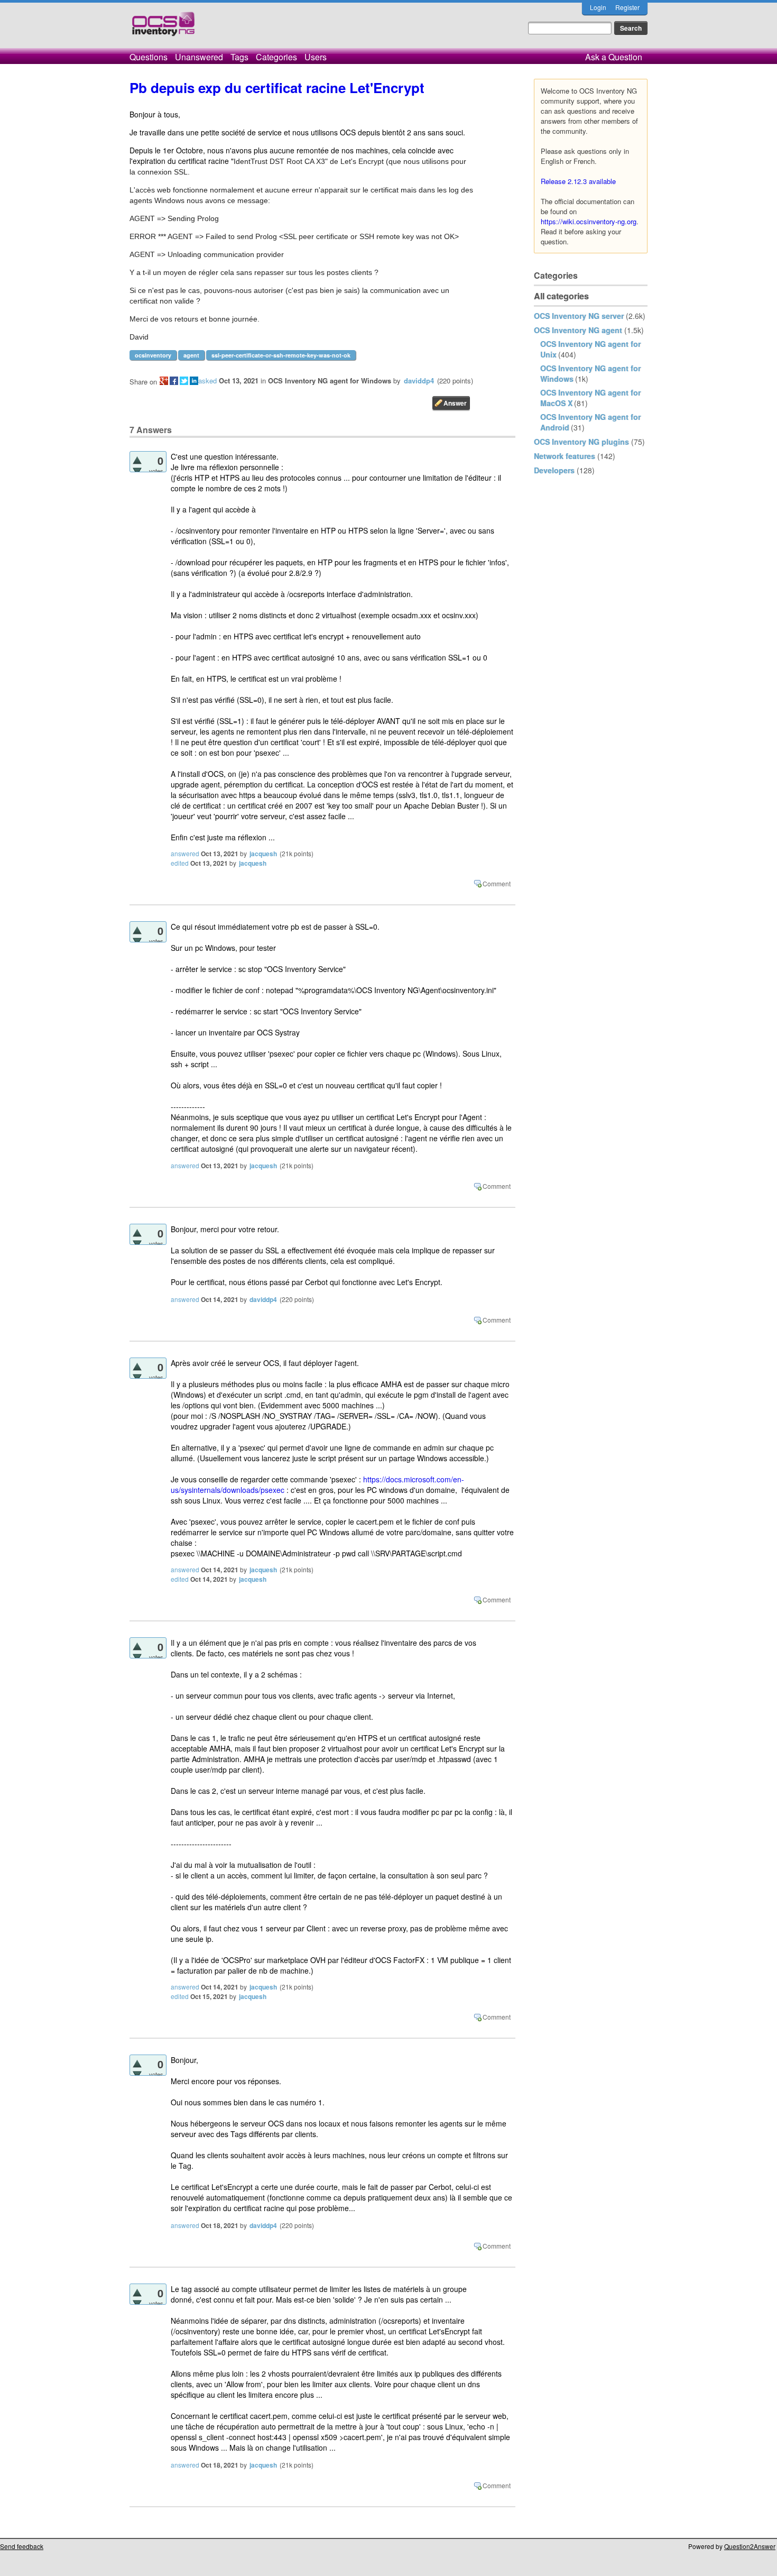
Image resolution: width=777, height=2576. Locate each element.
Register (627, 7)
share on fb (174, 381)
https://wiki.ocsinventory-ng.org (589, 221)
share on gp (164, 381)
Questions (149, 57)
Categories (276, 57)
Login (598, 7)
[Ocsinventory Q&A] (163, 28)
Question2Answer (750, 2546)
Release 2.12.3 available (578, 181)
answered (185, 853)
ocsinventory (153, 355)
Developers (554, 470)
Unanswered (199, 57)
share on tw (184, 381)
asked (207, 381)
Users (316, 57)
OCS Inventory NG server (579, 316)
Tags (239, 57)
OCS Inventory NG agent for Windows (330, 381)
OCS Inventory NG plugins (581, 442)
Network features (565, 456)
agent (191, 355)
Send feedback (22, 2546)
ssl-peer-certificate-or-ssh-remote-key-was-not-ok (281, 355)
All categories (561, 296)
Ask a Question (614, 57)
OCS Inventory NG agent (578, 330)
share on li (194, 381)
